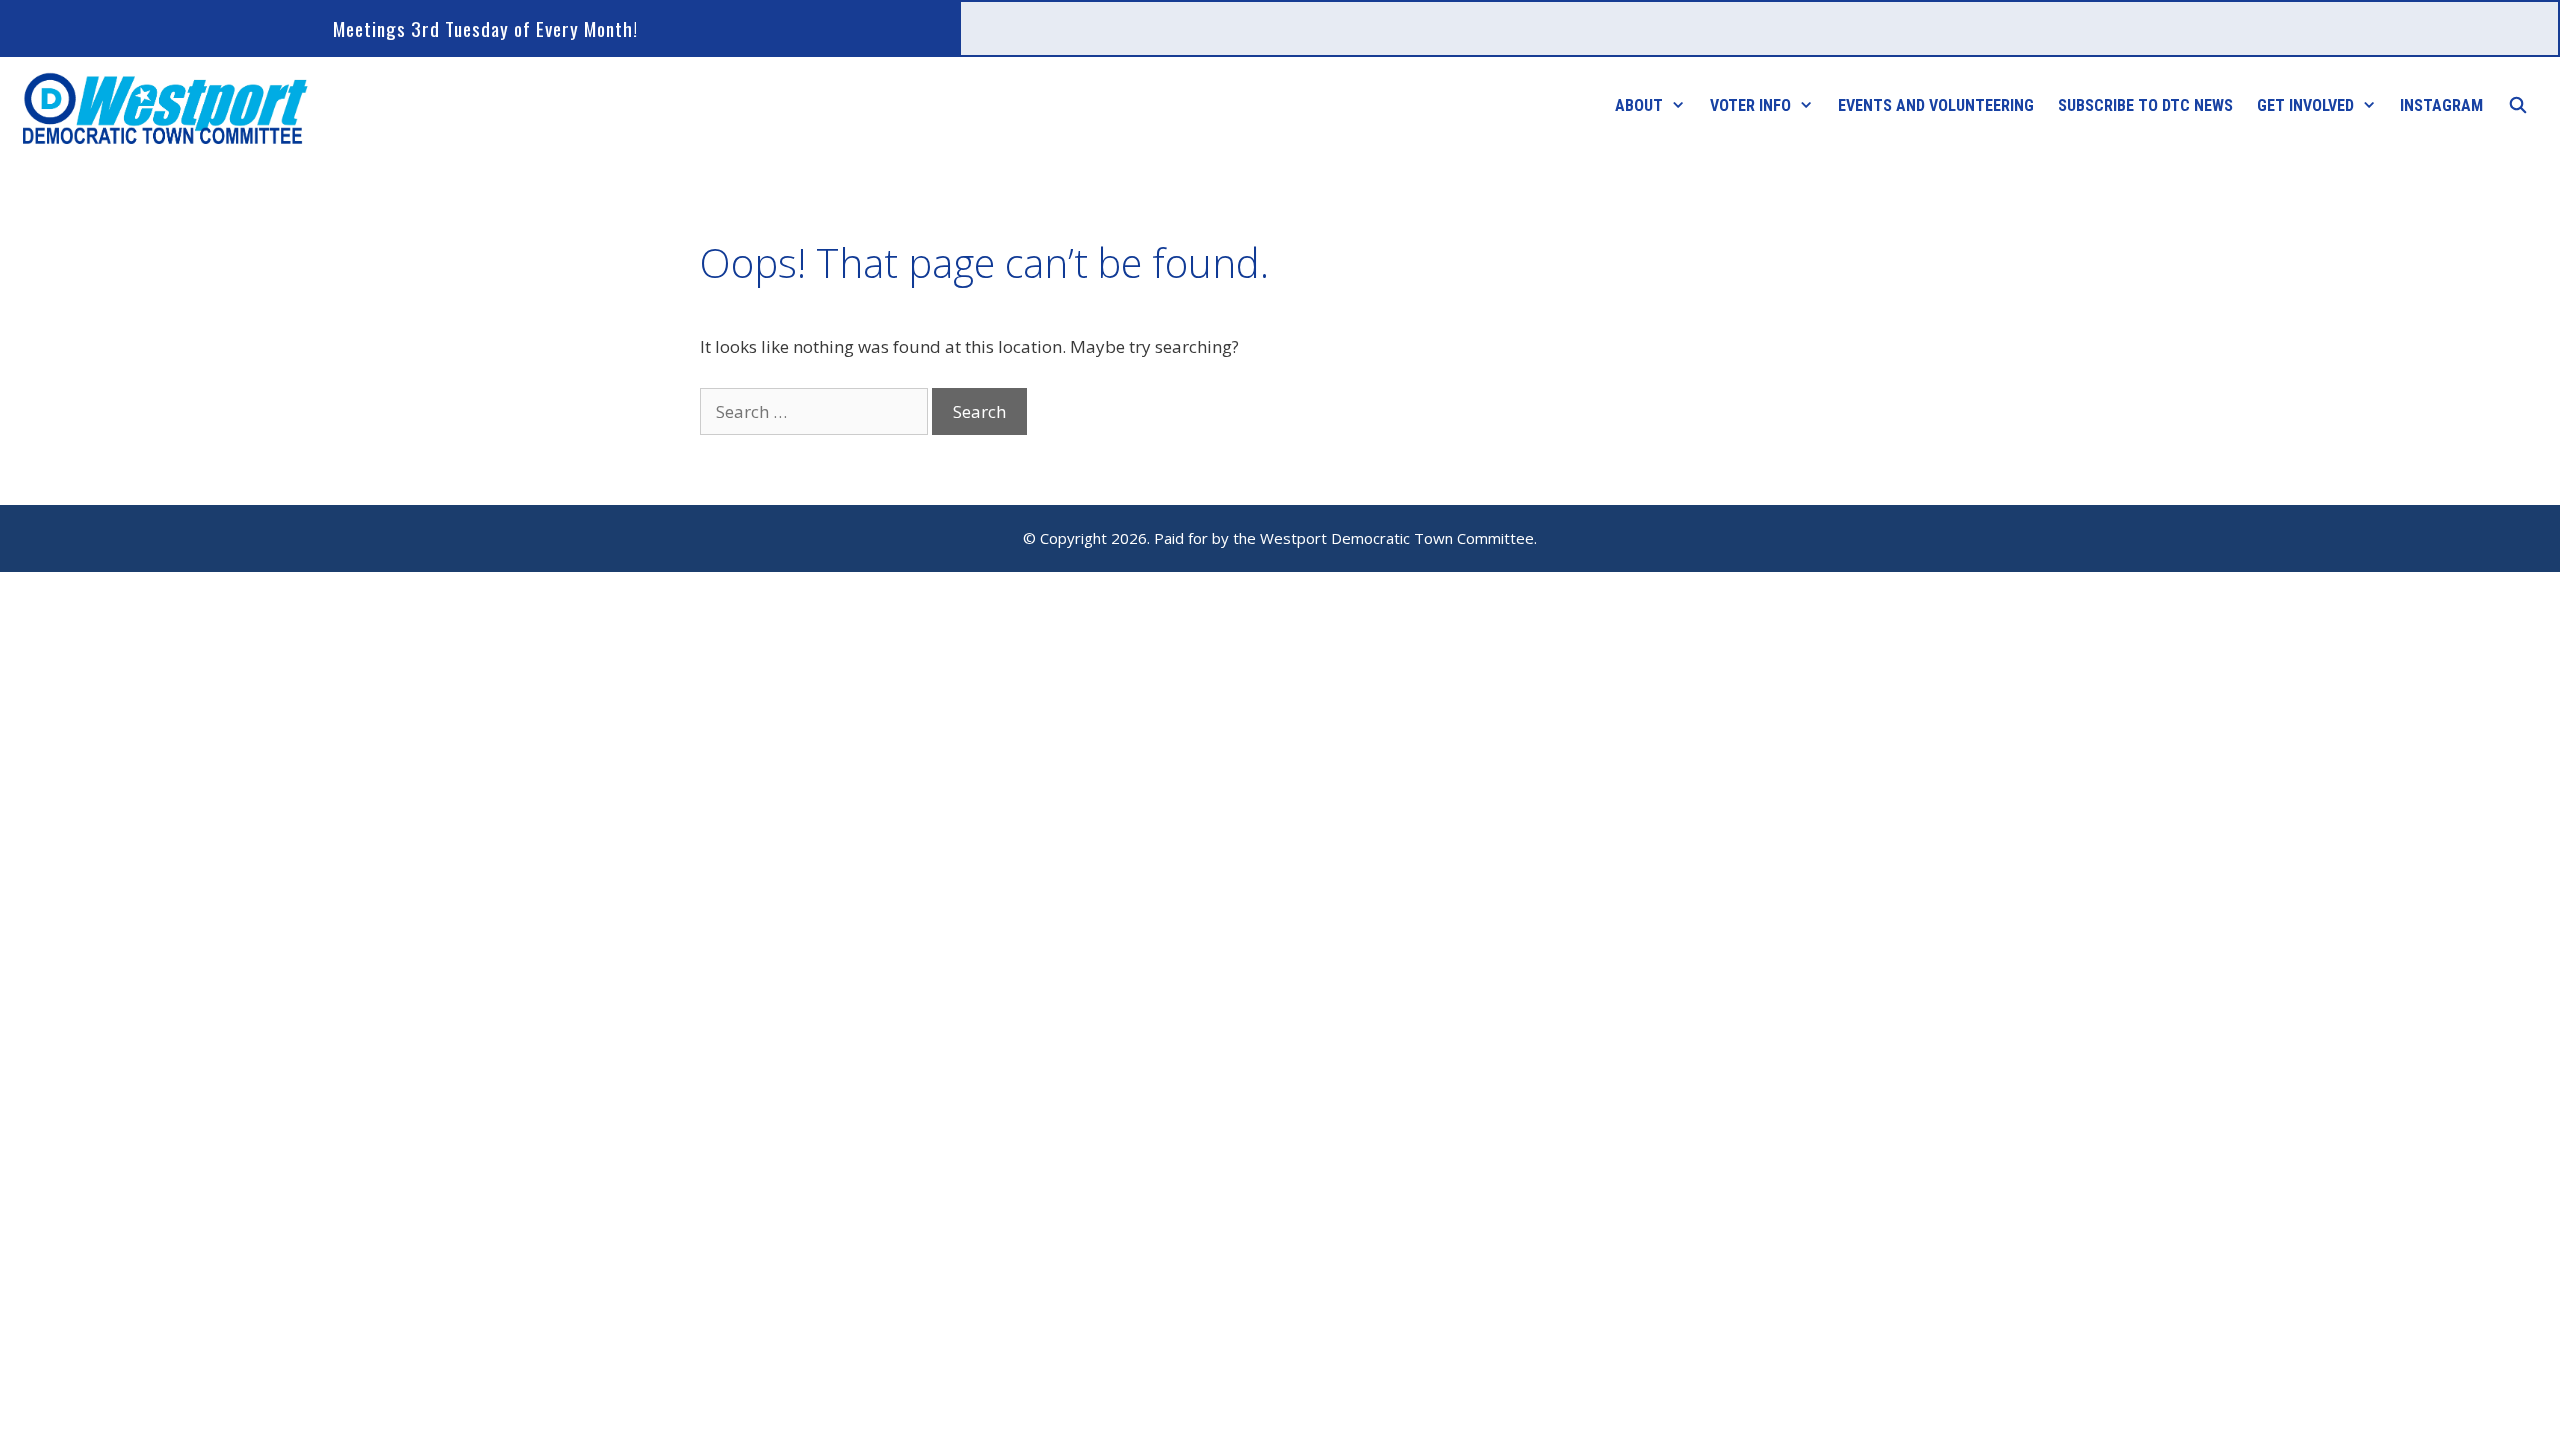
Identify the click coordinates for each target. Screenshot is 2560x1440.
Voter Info (1750, 105)
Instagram (2441, 105)
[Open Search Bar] (2517, 106)
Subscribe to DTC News (2145, 105)
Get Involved (2305, 105)
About (1639, 105)
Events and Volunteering (1936, 105)
